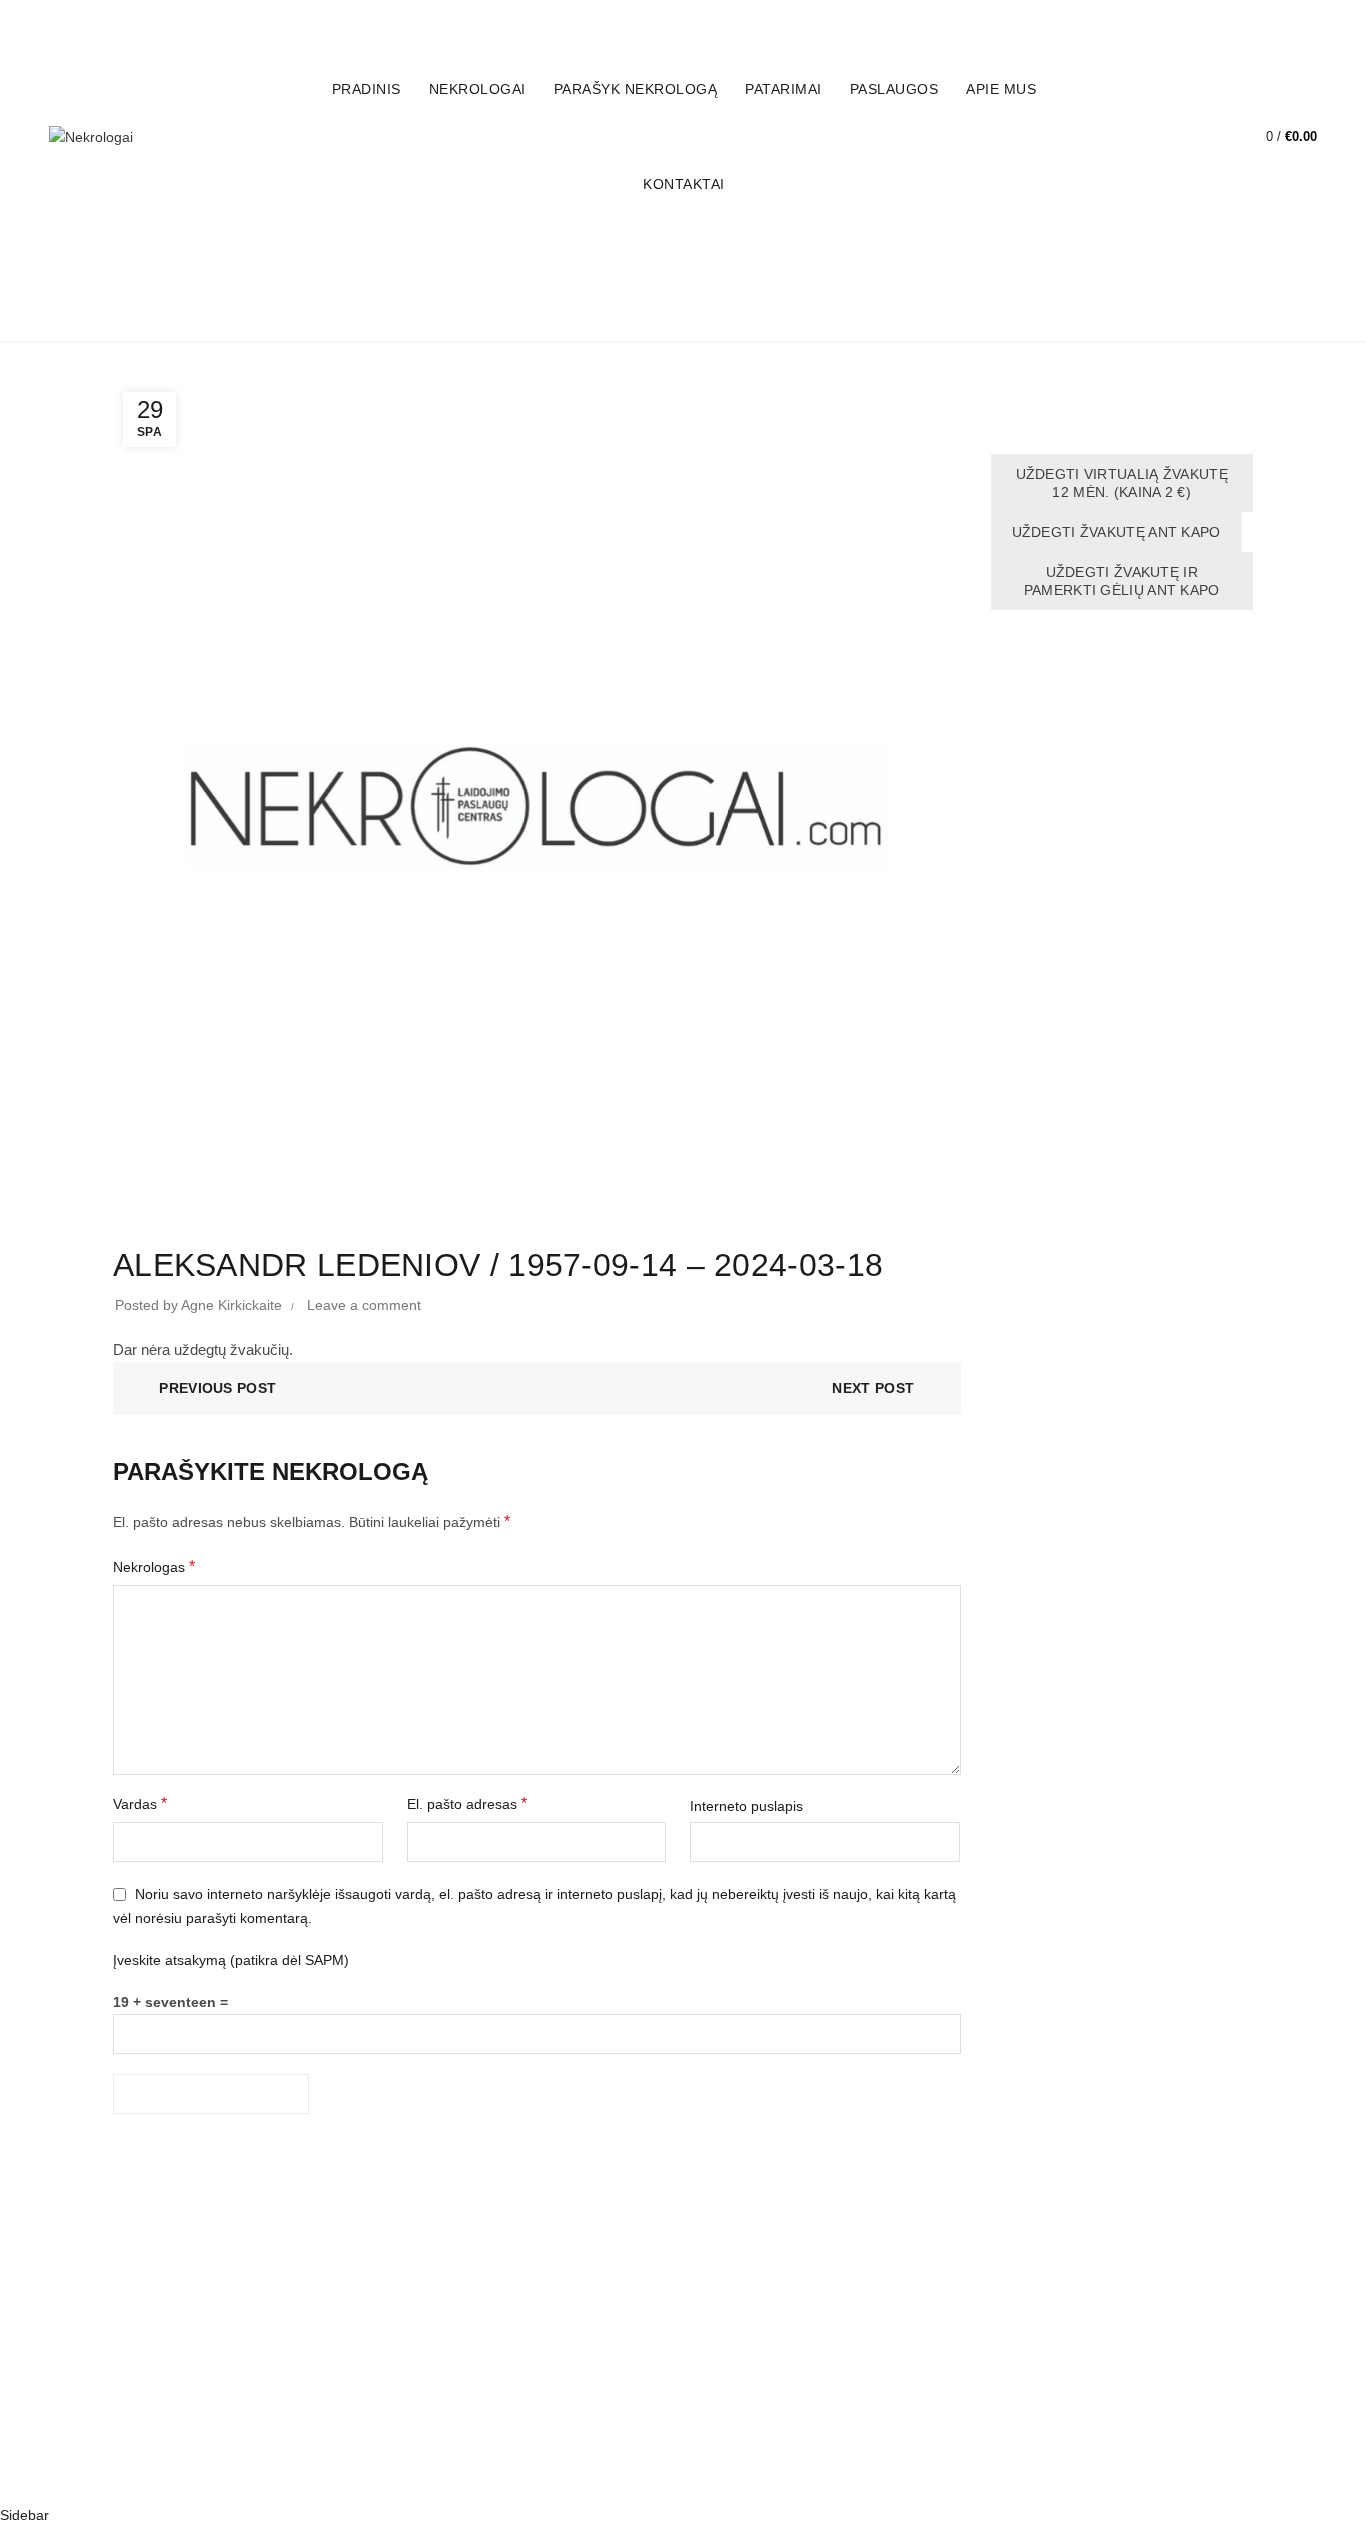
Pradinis (366, 89)
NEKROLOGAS (161, 2311)
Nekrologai (477, 89)
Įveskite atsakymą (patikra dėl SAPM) (231, 1960)
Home (681, 313)
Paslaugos (894, 89)
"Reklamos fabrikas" (709, 2472)
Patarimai (783, 89)
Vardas (140, 1803)
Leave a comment (364, 1305)
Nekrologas (154, 1566)
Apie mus (1001, 89)
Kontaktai (684, 184)
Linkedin (1287, 21)
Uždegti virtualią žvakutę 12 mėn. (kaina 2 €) (1122, 483)
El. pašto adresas (467, 1803)
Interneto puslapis (746, 1806)
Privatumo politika (169, 2383)
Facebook (1184, 21)
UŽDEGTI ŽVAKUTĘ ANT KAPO (1116, 532)
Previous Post (217, 1388)
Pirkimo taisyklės (165, 2354)
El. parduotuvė (1074, 21)
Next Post (873, 1388)
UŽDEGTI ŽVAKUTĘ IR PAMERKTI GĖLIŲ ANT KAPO (1122, 581)
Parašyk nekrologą (636, 89)
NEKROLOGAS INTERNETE (203, 2282)
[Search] (1202, 137)
